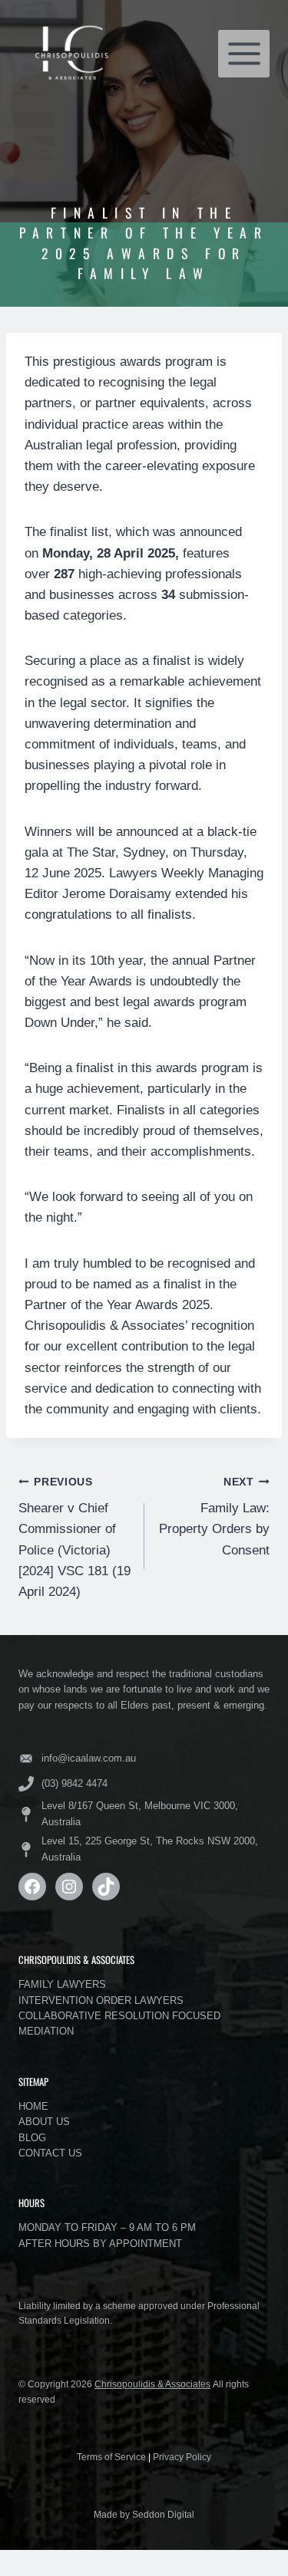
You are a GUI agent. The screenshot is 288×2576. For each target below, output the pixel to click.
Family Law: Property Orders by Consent (214, 1517)
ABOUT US (44, 2122)
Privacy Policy (182, 2457)
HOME (33, 2106)
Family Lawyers (62, 1984)
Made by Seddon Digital (144, 2515)
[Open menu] (244, 53)
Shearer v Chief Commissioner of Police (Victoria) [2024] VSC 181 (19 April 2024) (74, 1538)
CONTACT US (50, 2153)
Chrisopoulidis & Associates (152, 2384)
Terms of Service (111, 2457)
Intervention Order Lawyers (101, 2000)
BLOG (32, 2138)
